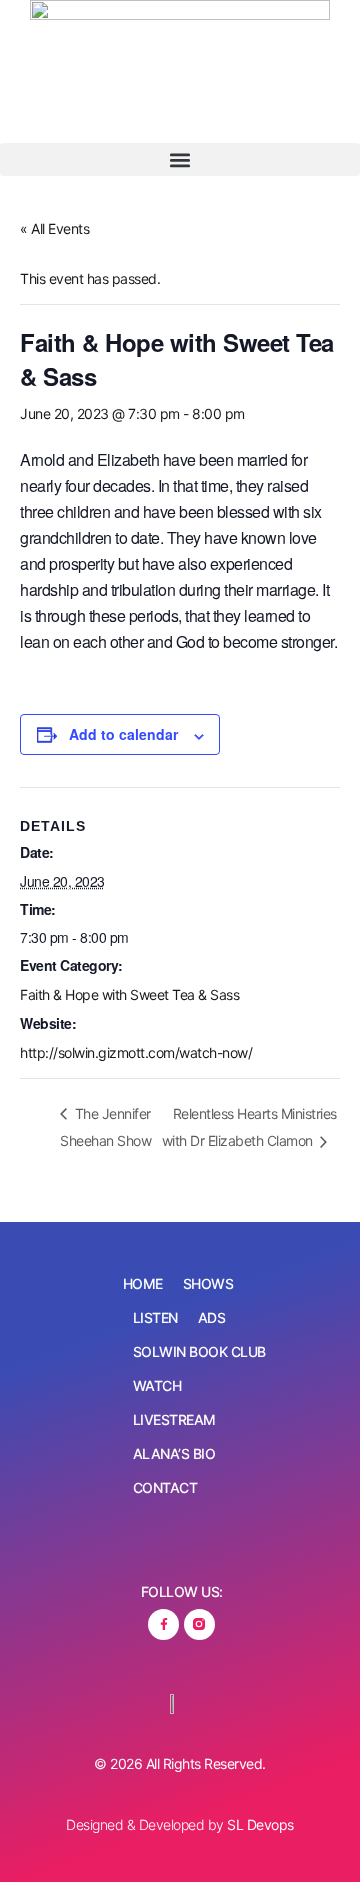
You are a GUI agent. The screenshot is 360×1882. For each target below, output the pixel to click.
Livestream (174, 1419)
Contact (165, 1487)
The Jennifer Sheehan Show (105, 1127)
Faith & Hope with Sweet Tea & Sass (129, 994)
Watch (157, 1385)
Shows (208, 1283)
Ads (212, 1317)
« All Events (54, 228)
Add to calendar (123, 734)
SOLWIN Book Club (199, 1351)
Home (143, 1283)
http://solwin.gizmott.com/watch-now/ (136, 1052)
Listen (155, 1317)
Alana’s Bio (174, 1453)
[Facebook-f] (163, 1624)
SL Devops (260, 1824)
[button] (180, 159)
